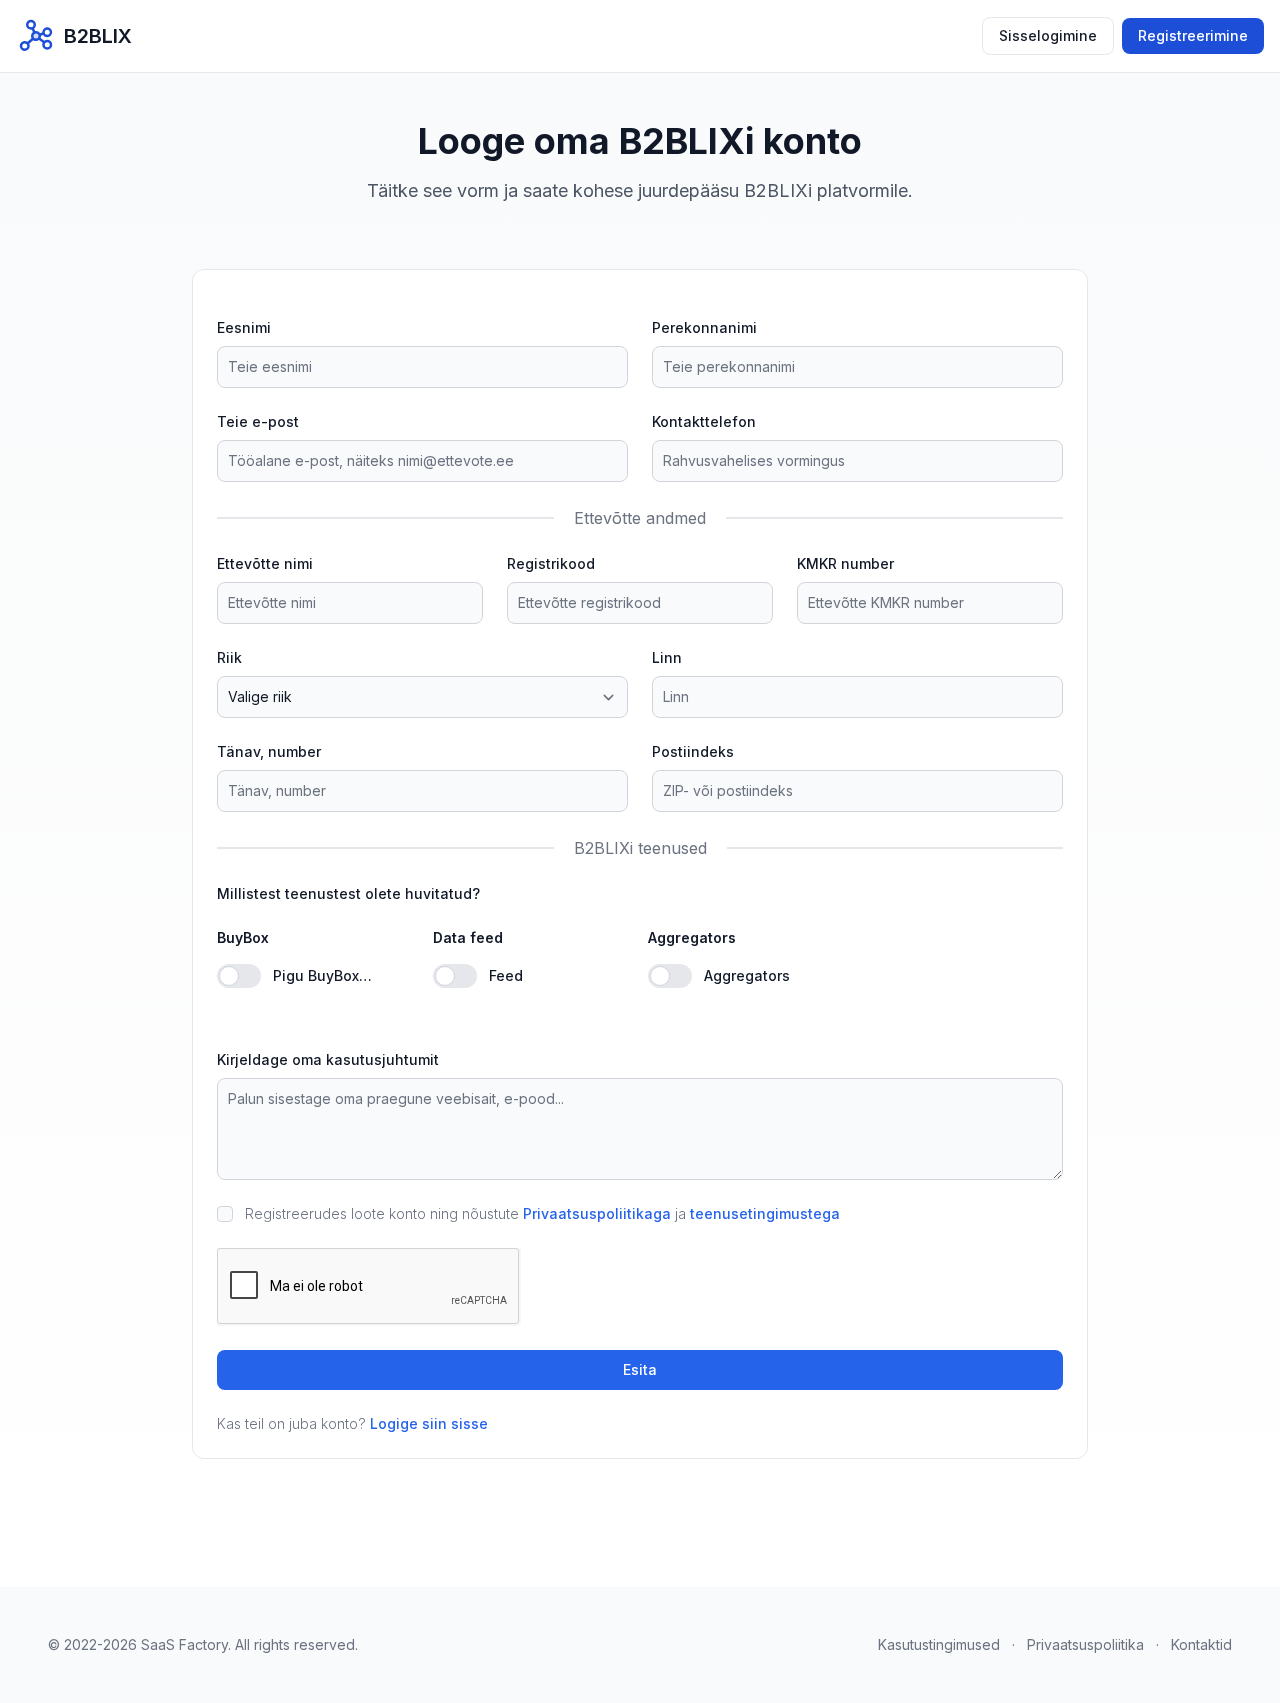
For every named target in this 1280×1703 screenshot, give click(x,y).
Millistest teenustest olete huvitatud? (348, 893)
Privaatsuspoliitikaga (597, 1213)
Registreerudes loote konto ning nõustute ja (542, 1213)
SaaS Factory (184, 1644)
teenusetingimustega (765, 1213)
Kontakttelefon (704, 421)
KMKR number (845, 563)
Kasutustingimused (939, 1644)
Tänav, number (269, 751)
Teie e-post (258, 421)
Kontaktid (1201, 1644)
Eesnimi (244, 327)
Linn (667, 657)
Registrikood (551, 563)
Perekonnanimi (704, 327)
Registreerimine (1193, 35)
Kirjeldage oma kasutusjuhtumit (328, 1059)
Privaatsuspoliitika (1085, 1644)
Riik (229, 657)
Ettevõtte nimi (265, 563)
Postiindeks (693, 751)
